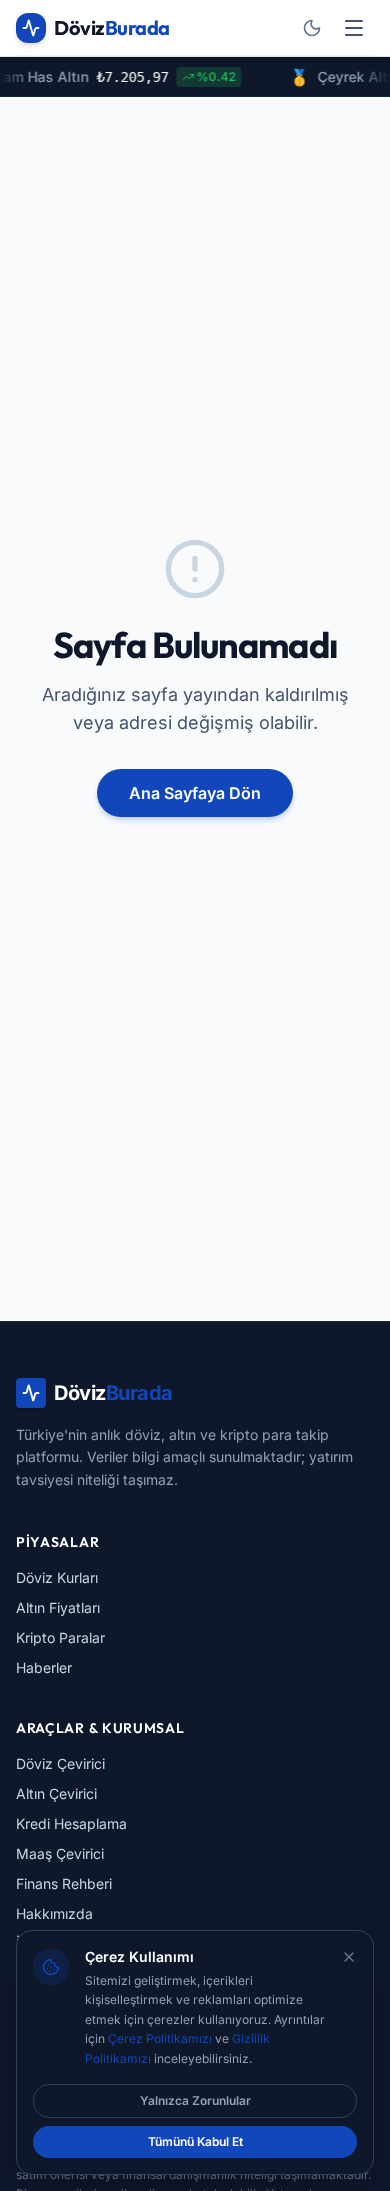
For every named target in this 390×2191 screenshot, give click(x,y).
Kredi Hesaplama (71, 1823)
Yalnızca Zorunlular (195, 2100)
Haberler (44, 1667)
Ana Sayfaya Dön (195, 793)
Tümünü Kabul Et (195, 2141)
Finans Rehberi (64, 1883)
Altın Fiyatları (58, 1607)
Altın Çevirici (56, 1793)
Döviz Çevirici (60, 1763)
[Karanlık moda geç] (312, 28)
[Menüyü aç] (354, 28)
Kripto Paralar (60, 1637)
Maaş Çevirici (60, 1853)
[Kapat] (349, 1957)
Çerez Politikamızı (160, 2038)
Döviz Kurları (57, 1577)
